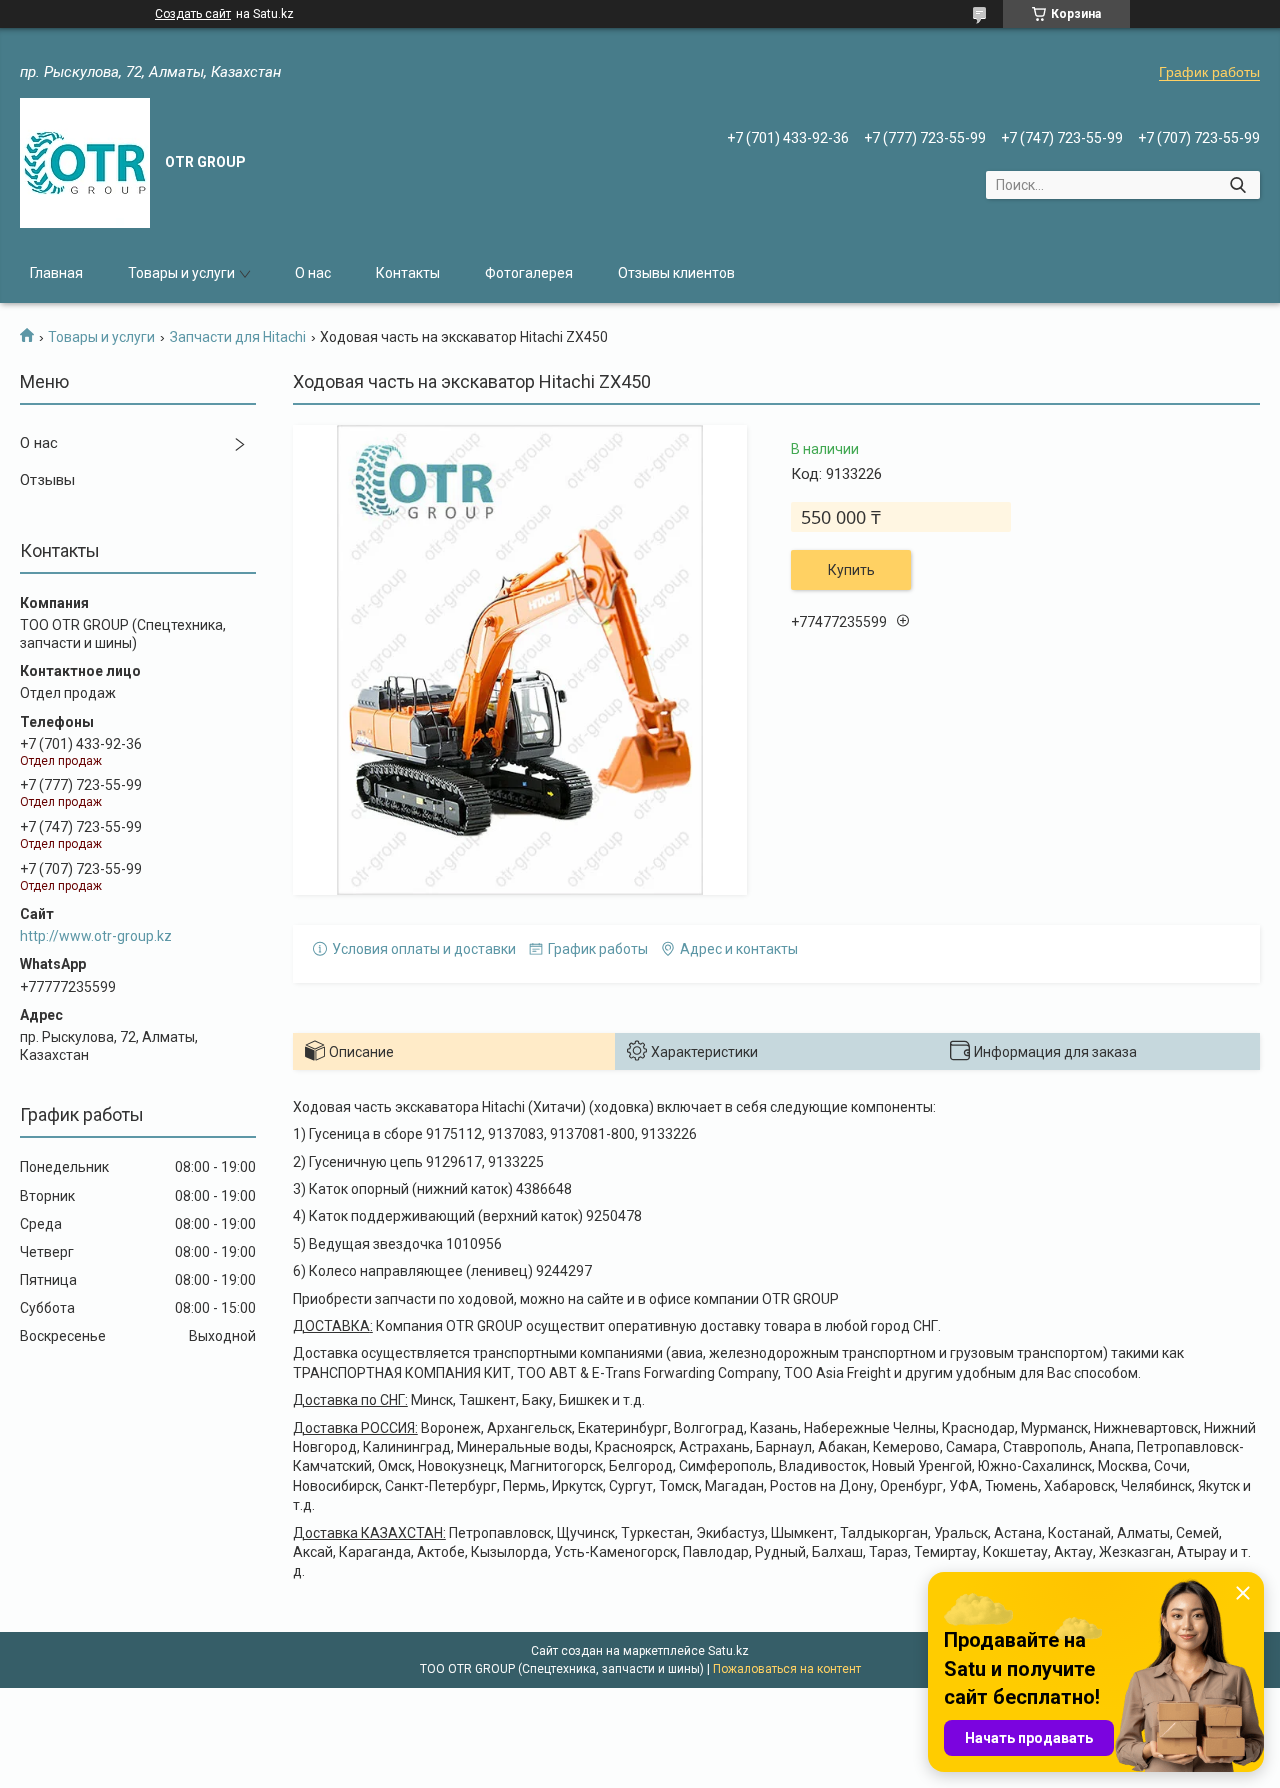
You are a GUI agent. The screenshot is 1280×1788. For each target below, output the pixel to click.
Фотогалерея (529, 273)
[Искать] (1237, 185)
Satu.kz (728, 1651)
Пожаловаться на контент (787, 1669)
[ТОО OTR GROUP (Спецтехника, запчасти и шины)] (85, 163)
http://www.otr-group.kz (96, 936)
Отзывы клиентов (676, 273)
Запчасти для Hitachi (238, 337)
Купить (851, 570)
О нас (313, 273)
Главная (56, 273)
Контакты (408, 273)
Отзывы (47, 480)
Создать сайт (193, 14)
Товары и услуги (181, 273)
